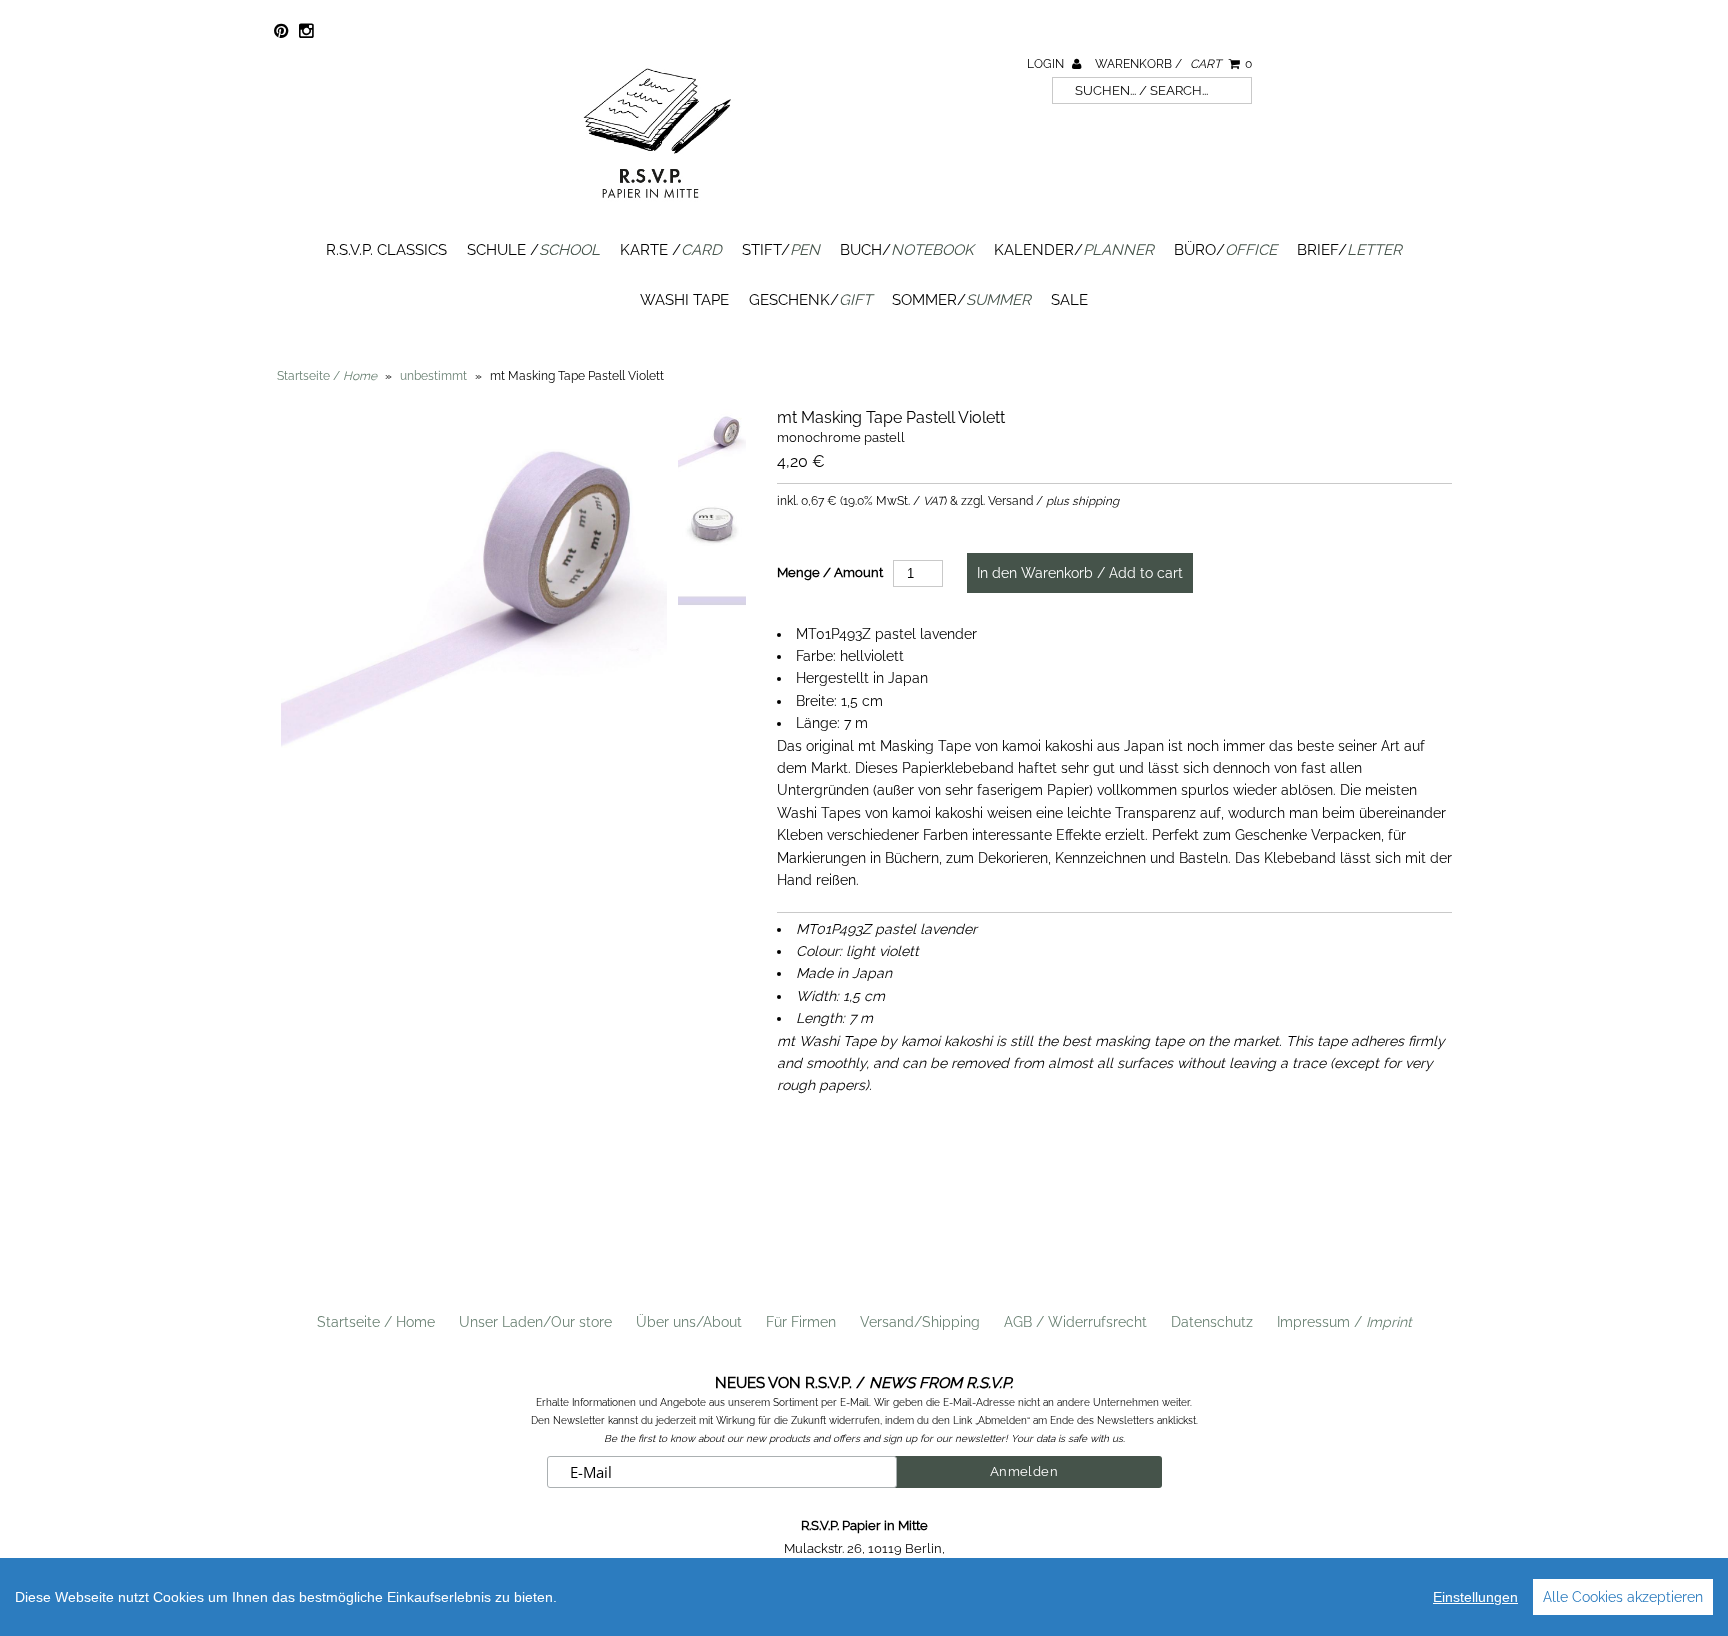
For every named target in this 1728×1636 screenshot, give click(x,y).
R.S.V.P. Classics (386, 250)
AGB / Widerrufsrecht (1075, 1322)
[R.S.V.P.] (657, 207)
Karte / (671, 250)
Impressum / (1344, 1322)
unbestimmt (433, 376)
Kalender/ (1074, 250)
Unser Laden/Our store (535, 1322)
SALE (1069, 300)
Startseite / (327, 376)
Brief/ (1349, 250)
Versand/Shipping (920, 1322)
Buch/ (907, 250)
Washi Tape (684, 300)
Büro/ (1225, 250)
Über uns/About (689, 1322)
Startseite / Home (376, 1322)
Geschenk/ (810, 300)
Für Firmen (801, 1322)
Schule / (533, 250)
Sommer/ (961, 300)
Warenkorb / (1173, 64)
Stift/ (781, 250)
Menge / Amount (830, 572)
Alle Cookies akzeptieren (1623, 1597)
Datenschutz (1212, 1322)
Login (1047, 64)
